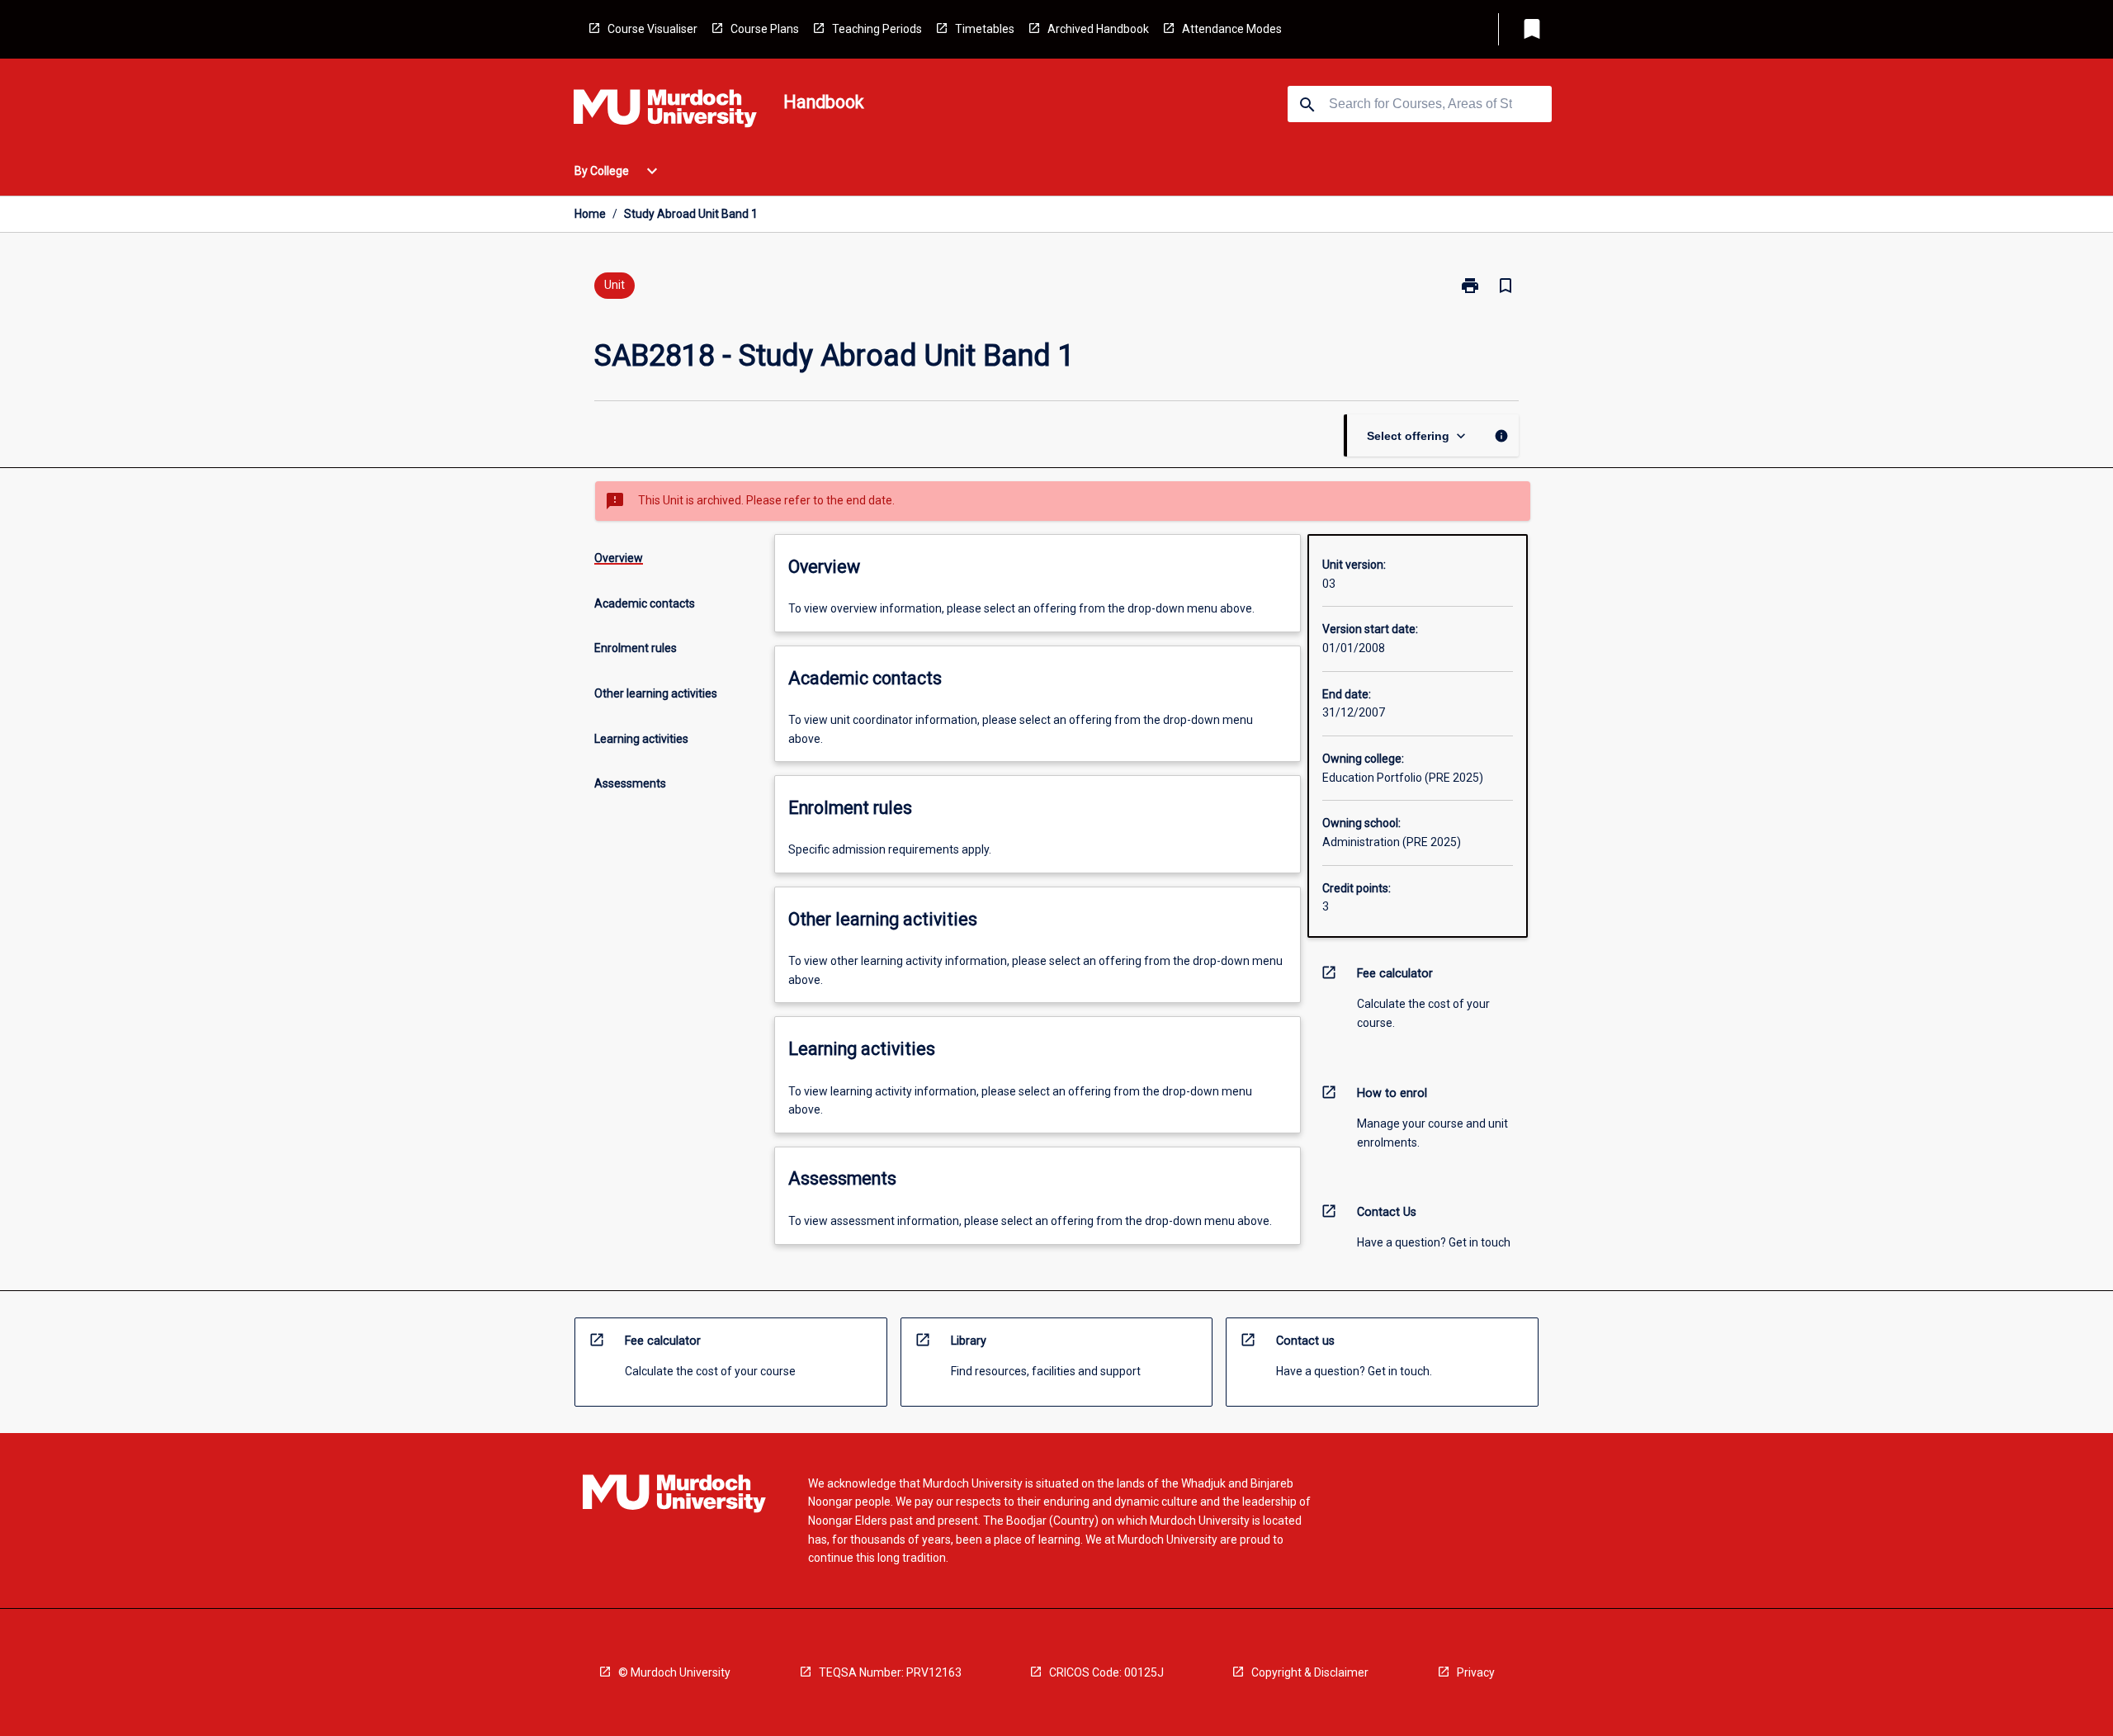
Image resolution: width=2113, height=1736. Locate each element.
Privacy (1476, 1672)
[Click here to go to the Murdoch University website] (665, 111)
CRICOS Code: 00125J (1106, 1672)
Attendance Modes (1232, 29)
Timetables (985, 29)
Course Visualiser (652, 29)
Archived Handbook (1098, 29)
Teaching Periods (877, 29)
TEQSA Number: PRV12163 (890, 1672)
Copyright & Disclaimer (1310, 1672)
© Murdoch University (674, 1672)
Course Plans (765, 29)
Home (590, 214)
